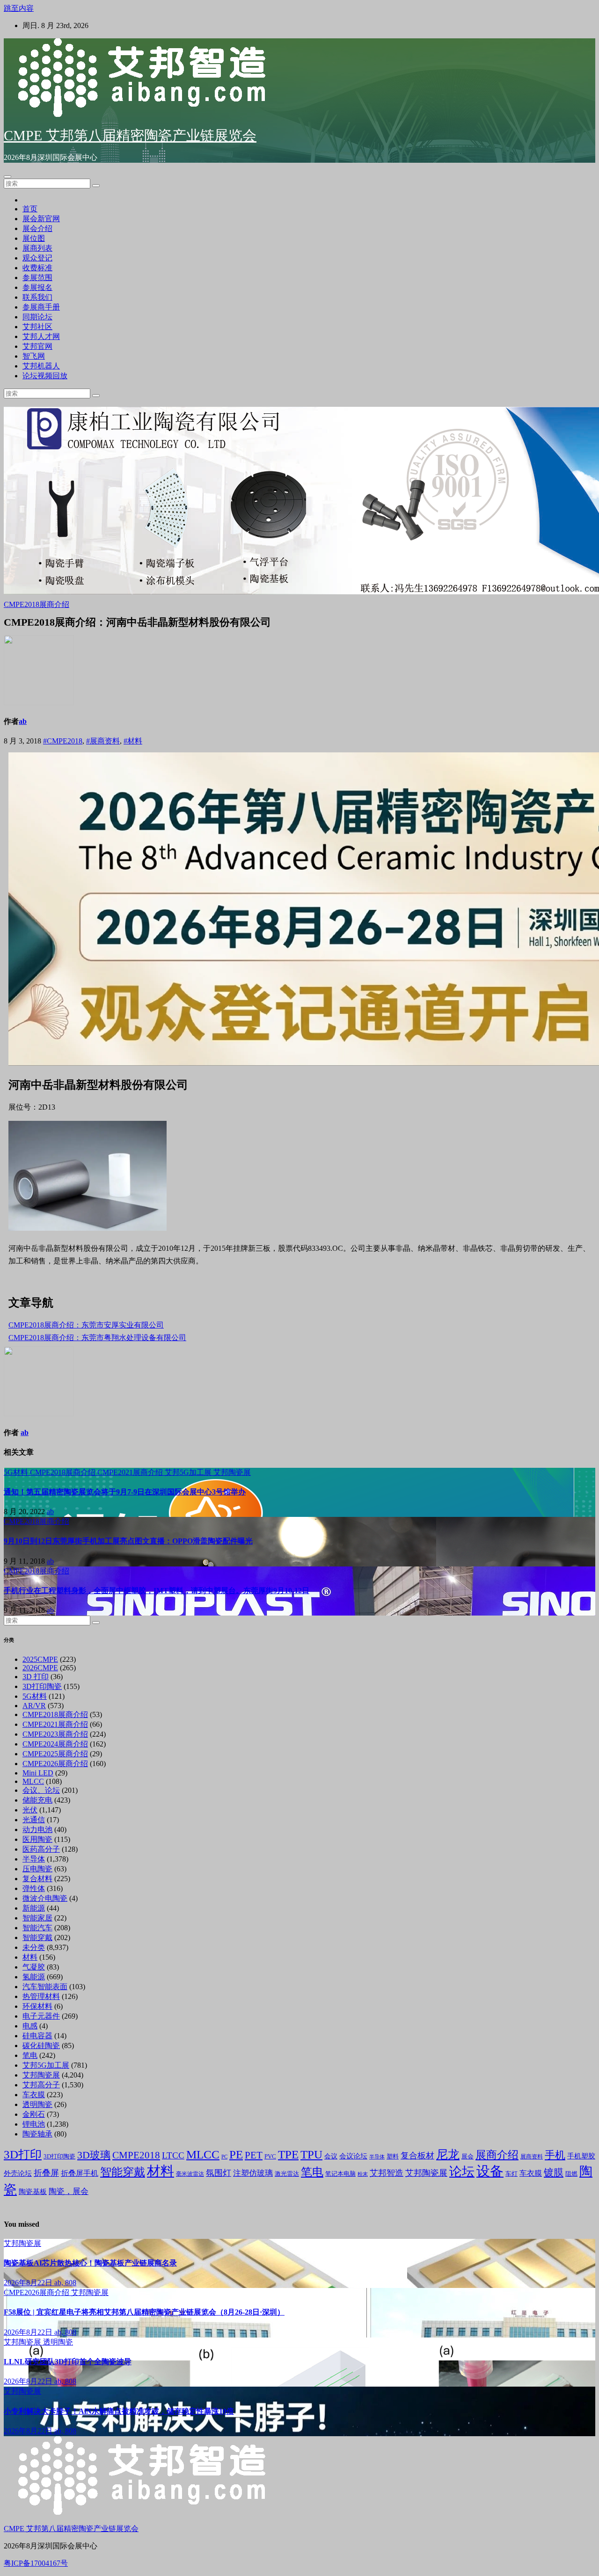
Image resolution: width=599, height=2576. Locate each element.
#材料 (133, 741)
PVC (270, 2157)
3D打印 (23, 2154)
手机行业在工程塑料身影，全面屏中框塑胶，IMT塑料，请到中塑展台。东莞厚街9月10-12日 (157, 1591)
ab (23, 721)
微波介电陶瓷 (45, 1898)
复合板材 (417, 2156)
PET (254, 2155)
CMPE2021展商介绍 (131, 1472)
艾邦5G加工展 (189, 1472)
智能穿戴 (37, 1937)
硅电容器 (37, 2036)
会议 (331, 2156)
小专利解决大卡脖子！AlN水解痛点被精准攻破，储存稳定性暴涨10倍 (119, 2411)
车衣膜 (34, 2095)
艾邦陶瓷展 (232, 1472)
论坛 (462, 2172)
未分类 (34, 1947)
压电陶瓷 (37, 1869)
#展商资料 (103, 741)
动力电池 (37, 1829)
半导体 (34, 1859)
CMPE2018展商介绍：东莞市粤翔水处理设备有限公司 (97, 1338)
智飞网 (34, 356)
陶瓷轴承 (37, 2134)
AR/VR (34, 1706)
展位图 (34, 238)
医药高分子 (41, 1849)
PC (224, 2157)
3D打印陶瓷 (42, 1686)
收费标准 (37, 268)
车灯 (511, 2174)
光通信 (34, 1820)
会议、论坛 (41, 1790)
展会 (468, 2157)
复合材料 (37, 1879)
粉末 (363, 2174)
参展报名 (37, 287)
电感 (30, 2026)
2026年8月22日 (29, 2283)
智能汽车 (37, 1928)
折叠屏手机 (80, 2173)
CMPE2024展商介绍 (55, 1744)
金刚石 (34, 2114)
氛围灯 (219, 2173)
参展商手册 (41, 307)
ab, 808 (65, 2283)
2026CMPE (40, 1668)
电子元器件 (41, 2016)
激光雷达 (287, 2174)
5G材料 (17, 1472)
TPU (311, 2154)
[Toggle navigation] (7, 177)
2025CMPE (40, 1659)
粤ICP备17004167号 (36, 2563)
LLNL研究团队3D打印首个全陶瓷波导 (68, 2362)
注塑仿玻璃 (253, 2173)
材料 (30, 1957)
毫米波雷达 (190, 2174)
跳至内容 (19, 8)
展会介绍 (37, 228)
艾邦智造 (387, 2173)
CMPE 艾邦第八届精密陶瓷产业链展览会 (130, 135)
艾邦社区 (37, 327)
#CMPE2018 (63, 741)
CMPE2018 (136, 2155)
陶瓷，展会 (69, 2191)
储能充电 (37, 1800)
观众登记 (37, 258)
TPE (288, 2154)
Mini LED (38, 1773)
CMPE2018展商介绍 (37, 604)
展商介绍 (497, 2155)
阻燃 (571, 2174)
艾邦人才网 (41, 336)
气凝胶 (34, 1967)
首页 (30, 209)
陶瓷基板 (33, 2192)
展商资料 (532, 2157)
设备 (490, 2171)
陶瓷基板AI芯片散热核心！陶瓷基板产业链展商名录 (90, 2263)
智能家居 (37, 1918)
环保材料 (37, 2006)
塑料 (393, 2157)
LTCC (173, 2155)
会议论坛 (353, 2156)
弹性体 (34, 1888)
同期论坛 (37, 317)
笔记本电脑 (340, 2174)
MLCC (33, 1781)
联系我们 (37, 297)
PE (236, 2154)
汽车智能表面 (45, 1987)
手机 (555, 2155)
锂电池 (34, 2124)
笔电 (30, 2055)
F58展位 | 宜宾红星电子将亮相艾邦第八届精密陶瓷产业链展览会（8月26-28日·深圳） (144, 2312)
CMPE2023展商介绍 (55, 1734)
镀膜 (554, 2172)
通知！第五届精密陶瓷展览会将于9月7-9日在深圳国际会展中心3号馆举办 (125, 1492)
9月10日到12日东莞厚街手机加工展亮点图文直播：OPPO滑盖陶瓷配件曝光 (128, 1541)
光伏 (30, 1810)
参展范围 (37, 278)
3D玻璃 (94, 2155)
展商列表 (37, 248)
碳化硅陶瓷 (41, 2046)
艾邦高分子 (41, 2085)
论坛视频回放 (45, 376)
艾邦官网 (37, 346)
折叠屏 (46, 2173)
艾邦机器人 (41, 366)
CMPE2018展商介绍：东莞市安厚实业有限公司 (86, 1325)
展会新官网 (41, 219)
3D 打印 (36, 1677)
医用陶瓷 (37, 1839)
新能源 (34, 1908)
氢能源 (34, 1977)
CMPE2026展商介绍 (55, 1764)
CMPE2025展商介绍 (55, 1754)
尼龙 (448, 2154)
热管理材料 (41, 1996)
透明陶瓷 (37, 2104)
